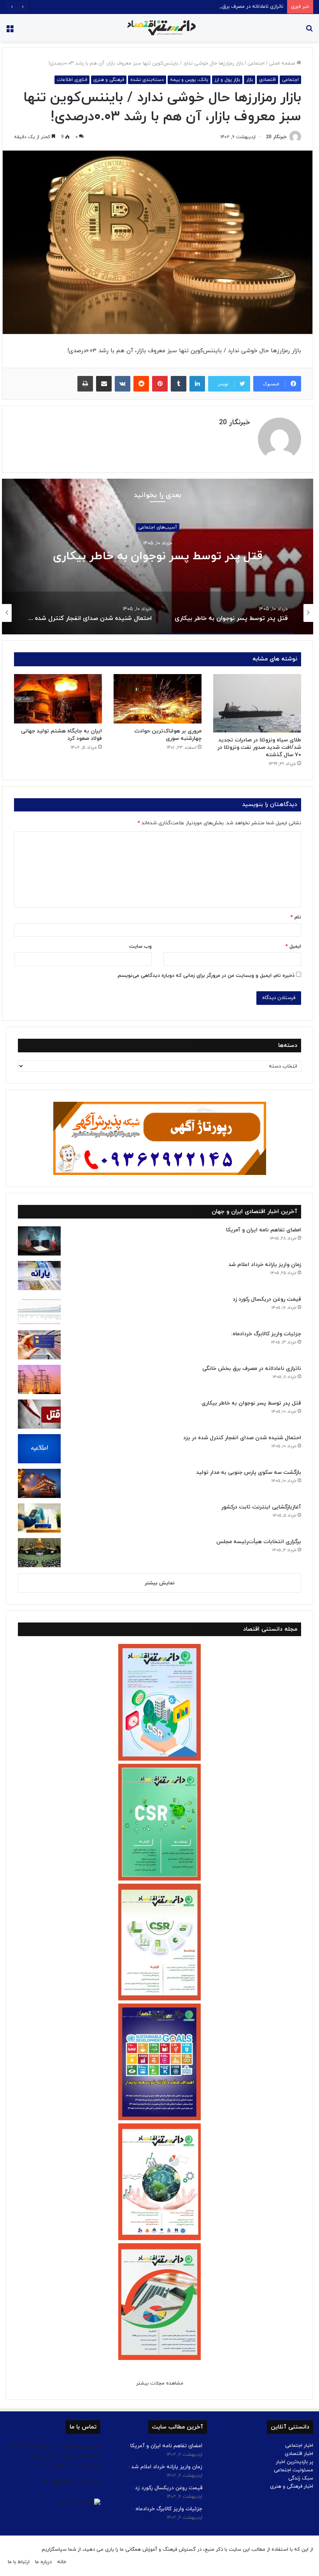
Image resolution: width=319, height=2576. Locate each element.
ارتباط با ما (19, 2562)
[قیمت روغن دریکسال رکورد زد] (39, 1310)
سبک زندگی (301, 2478)
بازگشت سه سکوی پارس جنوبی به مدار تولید (249, 1472)
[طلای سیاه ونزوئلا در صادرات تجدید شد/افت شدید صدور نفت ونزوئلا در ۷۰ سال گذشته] (257, 703)
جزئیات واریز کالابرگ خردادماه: (266, 1334)
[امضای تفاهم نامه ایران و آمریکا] (39, 1241)
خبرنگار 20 (276, 137)
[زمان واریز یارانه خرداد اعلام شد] (39, 1276)
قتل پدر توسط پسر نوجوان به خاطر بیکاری (158, 557)
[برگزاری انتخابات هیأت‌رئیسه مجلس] (39, 1553)
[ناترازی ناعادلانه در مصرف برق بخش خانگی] (39, 1379)
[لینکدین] (197, 384)
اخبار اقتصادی (299, 2454)
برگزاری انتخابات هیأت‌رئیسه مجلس (259, 1542)
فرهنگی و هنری (109, 80)
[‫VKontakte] (123, 384)
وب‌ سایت (140, 946)
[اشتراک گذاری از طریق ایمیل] (104, 384)
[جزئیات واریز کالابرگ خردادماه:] (39, 1345)
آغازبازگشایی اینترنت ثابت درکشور (261, 1507)
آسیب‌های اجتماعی (158, 528)
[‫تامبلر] (179, 384)
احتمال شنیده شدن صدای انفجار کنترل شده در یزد (242, 1438)
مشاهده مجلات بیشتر (160, 2383)
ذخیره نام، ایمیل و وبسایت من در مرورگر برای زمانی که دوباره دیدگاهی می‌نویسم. (206, 976)
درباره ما (43, 2562)
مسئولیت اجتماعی (294, 2470)
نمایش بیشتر (160, 1583)
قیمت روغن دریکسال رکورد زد (267, 1299)
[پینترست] (160, 384)
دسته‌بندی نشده (147, 80)
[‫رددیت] (141, 384)
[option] (158, 557)
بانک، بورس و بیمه (189, 80)
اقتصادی (267, 80)
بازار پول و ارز (227, 80)
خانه (62, 2562)
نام (296, 917)
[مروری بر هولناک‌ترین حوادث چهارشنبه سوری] (158, 699)
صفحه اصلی (283, 63)
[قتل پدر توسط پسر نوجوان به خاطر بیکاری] (39, 1414)
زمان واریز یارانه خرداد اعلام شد (265, 1265)
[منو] (10, 31)
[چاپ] (85, 384)
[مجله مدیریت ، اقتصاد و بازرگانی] (159, 28)
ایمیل (293, 946)
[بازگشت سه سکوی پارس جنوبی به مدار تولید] (39, 1483)
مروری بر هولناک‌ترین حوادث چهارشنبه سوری (168, 735)
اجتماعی (256, 63)
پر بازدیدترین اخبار (294, 2462)
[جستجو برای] (309, 31)
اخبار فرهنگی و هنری (292, 2486)
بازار (250, 80)
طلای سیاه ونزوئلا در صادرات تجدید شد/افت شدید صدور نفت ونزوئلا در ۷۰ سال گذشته (259, 747)
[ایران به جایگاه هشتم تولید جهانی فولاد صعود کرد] (58, 699)
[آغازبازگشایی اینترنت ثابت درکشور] (39, 1518)
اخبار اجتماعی (299, 2446)
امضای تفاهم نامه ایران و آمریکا (264, 1230)
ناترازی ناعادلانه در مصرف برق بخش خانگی (239, 7)
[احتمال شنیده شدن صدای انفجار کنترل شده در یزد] (39, 1449)
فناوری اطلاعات (72, 80)
